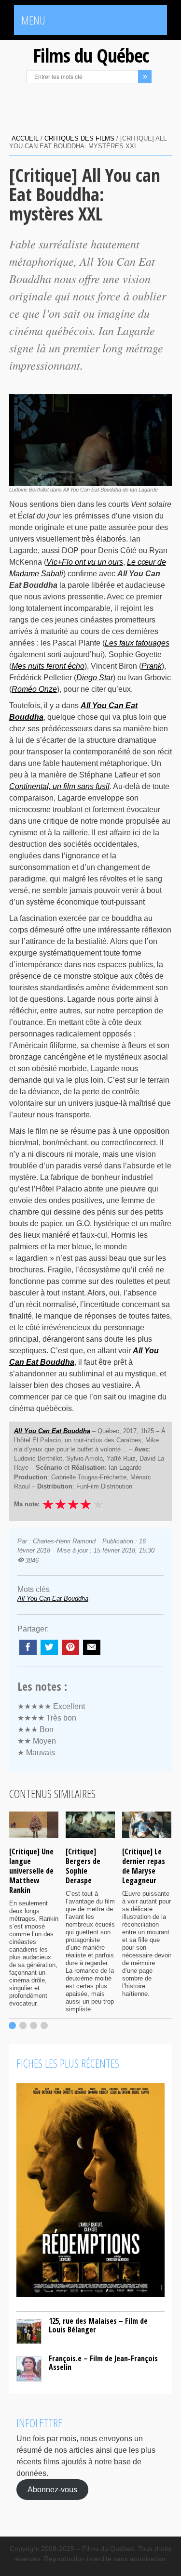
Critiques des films (79, 138)
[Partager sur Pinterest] (70, 1647)
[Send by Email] (92, 1647)
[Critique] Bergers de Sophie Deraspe (83, 1866)
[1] (12, 2026)
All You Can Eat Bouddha (53, 1599)
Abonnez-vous (52, 2490)
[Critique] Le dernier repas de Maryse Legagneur (144, 1866)
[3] (34, 2026)
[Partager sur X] (49, 1647)
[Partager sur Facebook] (28, 1647)
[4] (44, 2026)
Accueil (25, 138)
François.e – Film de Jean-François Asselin (103, 2363)
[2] (23, 2026)
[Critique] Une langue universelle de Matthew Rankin (31, 1871)
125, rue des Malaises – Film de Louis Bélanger (98, 2325)
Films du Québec (91, 55)
